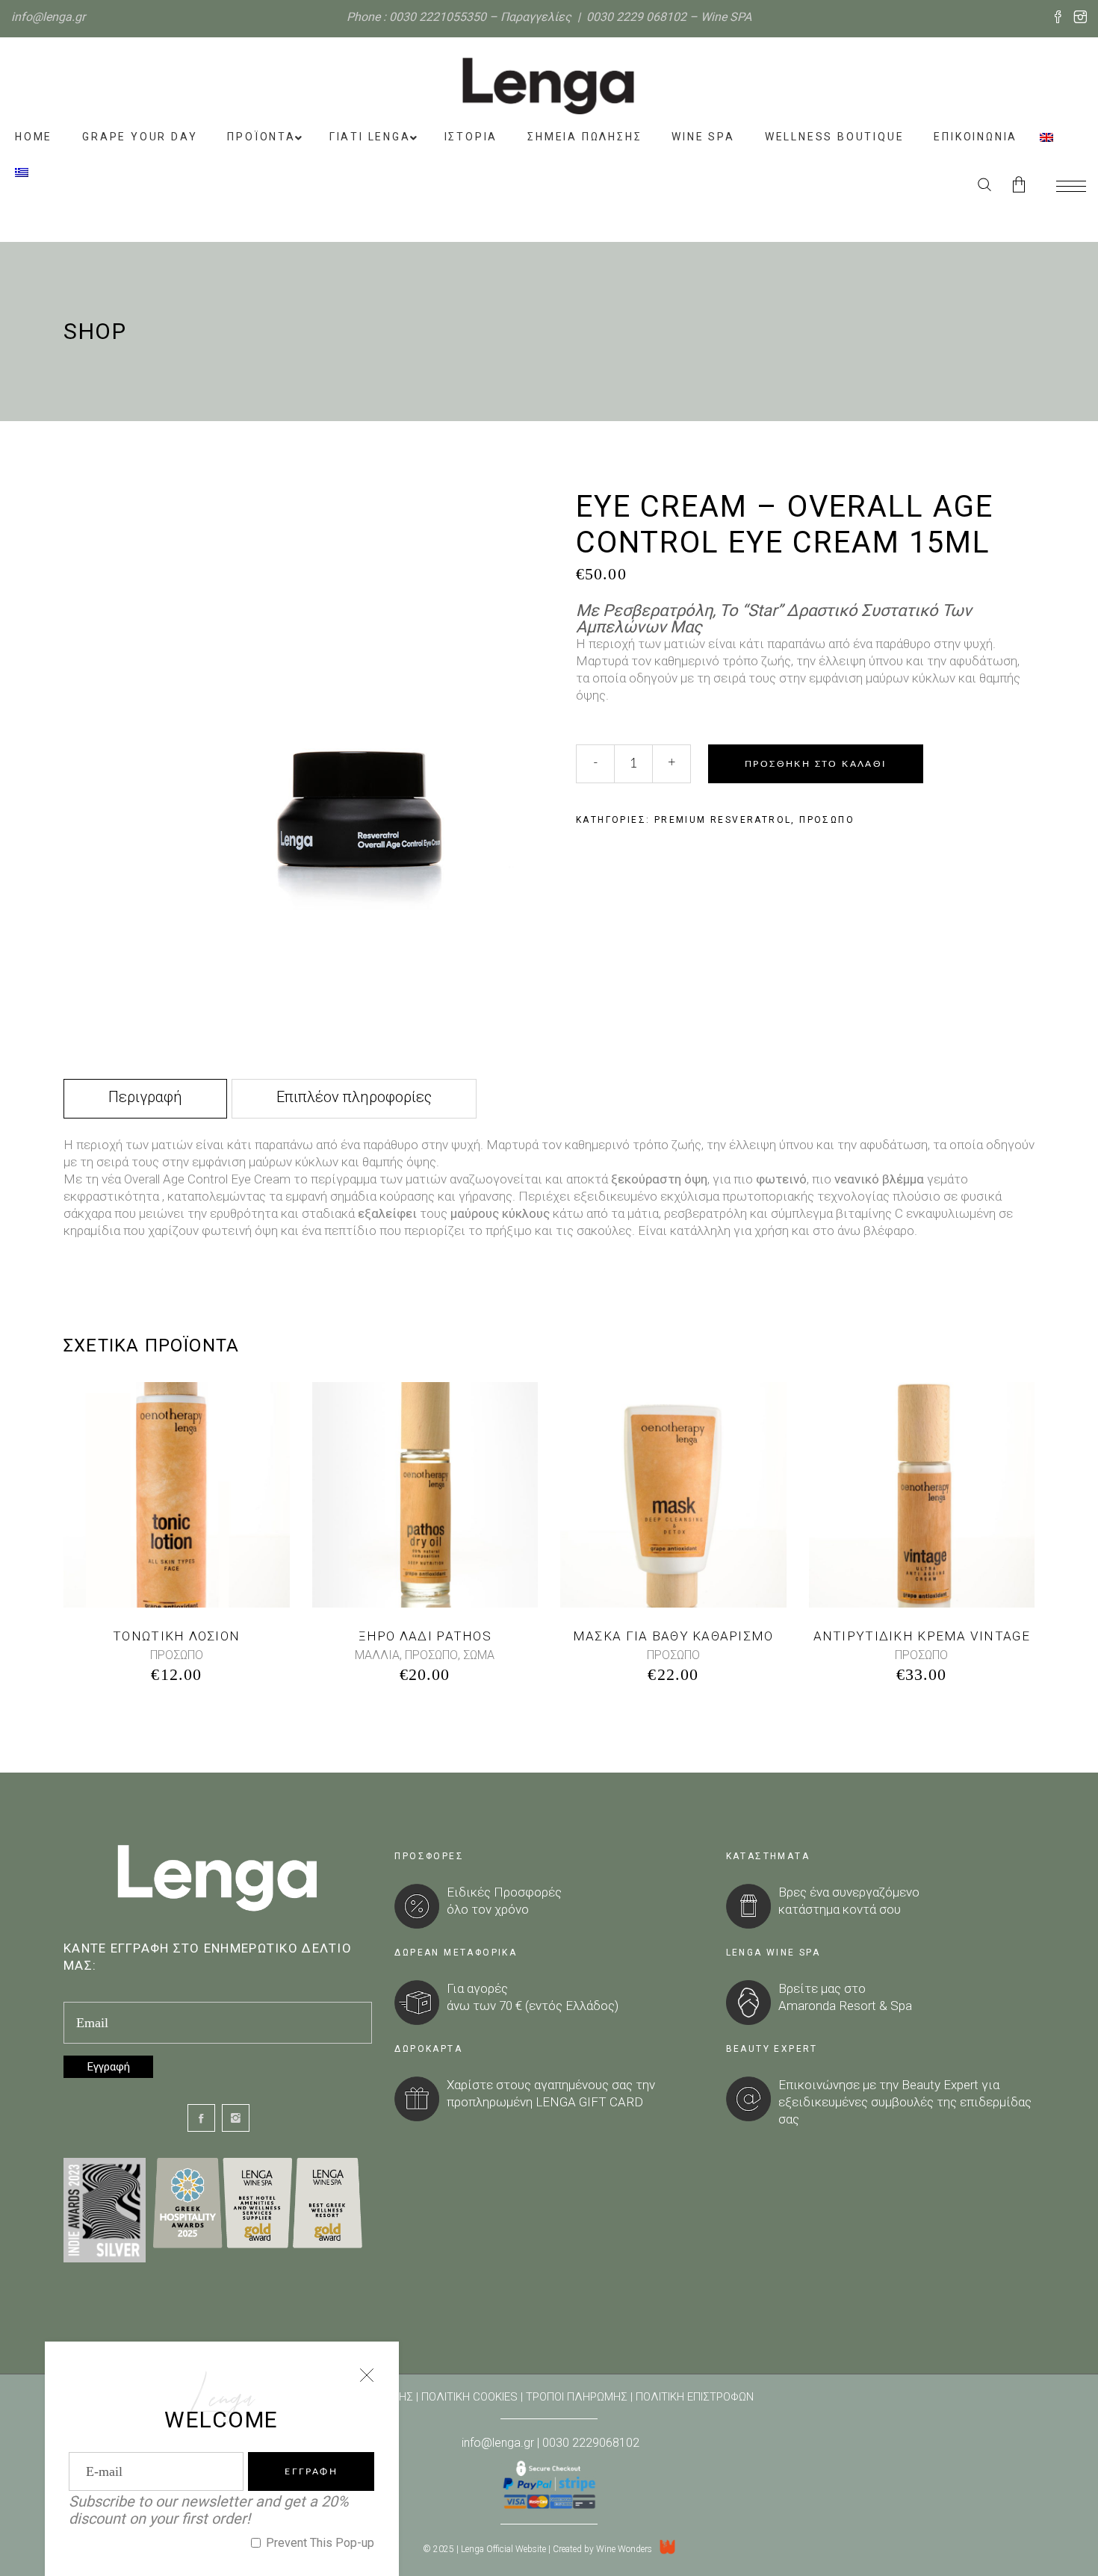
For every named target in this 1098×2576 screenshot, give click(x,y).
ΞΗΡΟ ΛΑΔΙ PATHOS (425, 1636)
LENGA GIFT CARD (589, 2102)
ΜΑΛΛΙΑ (377, 1655)
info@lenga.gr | (499, 2443)
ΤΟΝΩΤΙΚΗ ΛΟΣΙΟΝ (176, 1636)
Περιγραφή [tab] (145, 1097)
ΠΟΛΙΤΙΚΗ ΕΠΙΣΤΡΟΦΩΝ (695, 2397)
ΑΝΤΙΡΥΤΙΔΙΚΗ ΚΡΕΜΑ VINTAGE (922, 1636)
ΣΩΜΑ (479, 1655)
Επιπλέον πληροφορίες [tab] (354, 1097)
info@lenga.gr (48, 17)
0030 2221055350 (438, 17)
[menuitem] (1046, 137)
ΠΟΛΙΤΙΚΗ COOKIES (469, 2397)
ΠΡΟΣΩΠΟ (827, 820)
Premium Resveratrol (723, 820)
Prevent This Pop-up (319, 2543)
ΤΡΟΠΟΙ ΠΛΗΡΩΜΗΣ (577, 2397)
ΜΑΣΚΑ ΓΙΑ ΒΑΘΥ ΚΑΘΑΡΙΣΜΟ (673, 1636)
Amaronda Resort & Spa (845, 2006)
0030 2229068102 (591, 2443)
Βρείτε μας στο (822, 1988)
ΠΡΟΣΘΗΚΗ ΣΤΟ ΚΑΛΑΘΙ (816, 764)
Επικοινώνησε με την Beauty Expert (878, 2085)
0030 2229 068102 (636, 17)
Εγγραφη (311, 2471)
